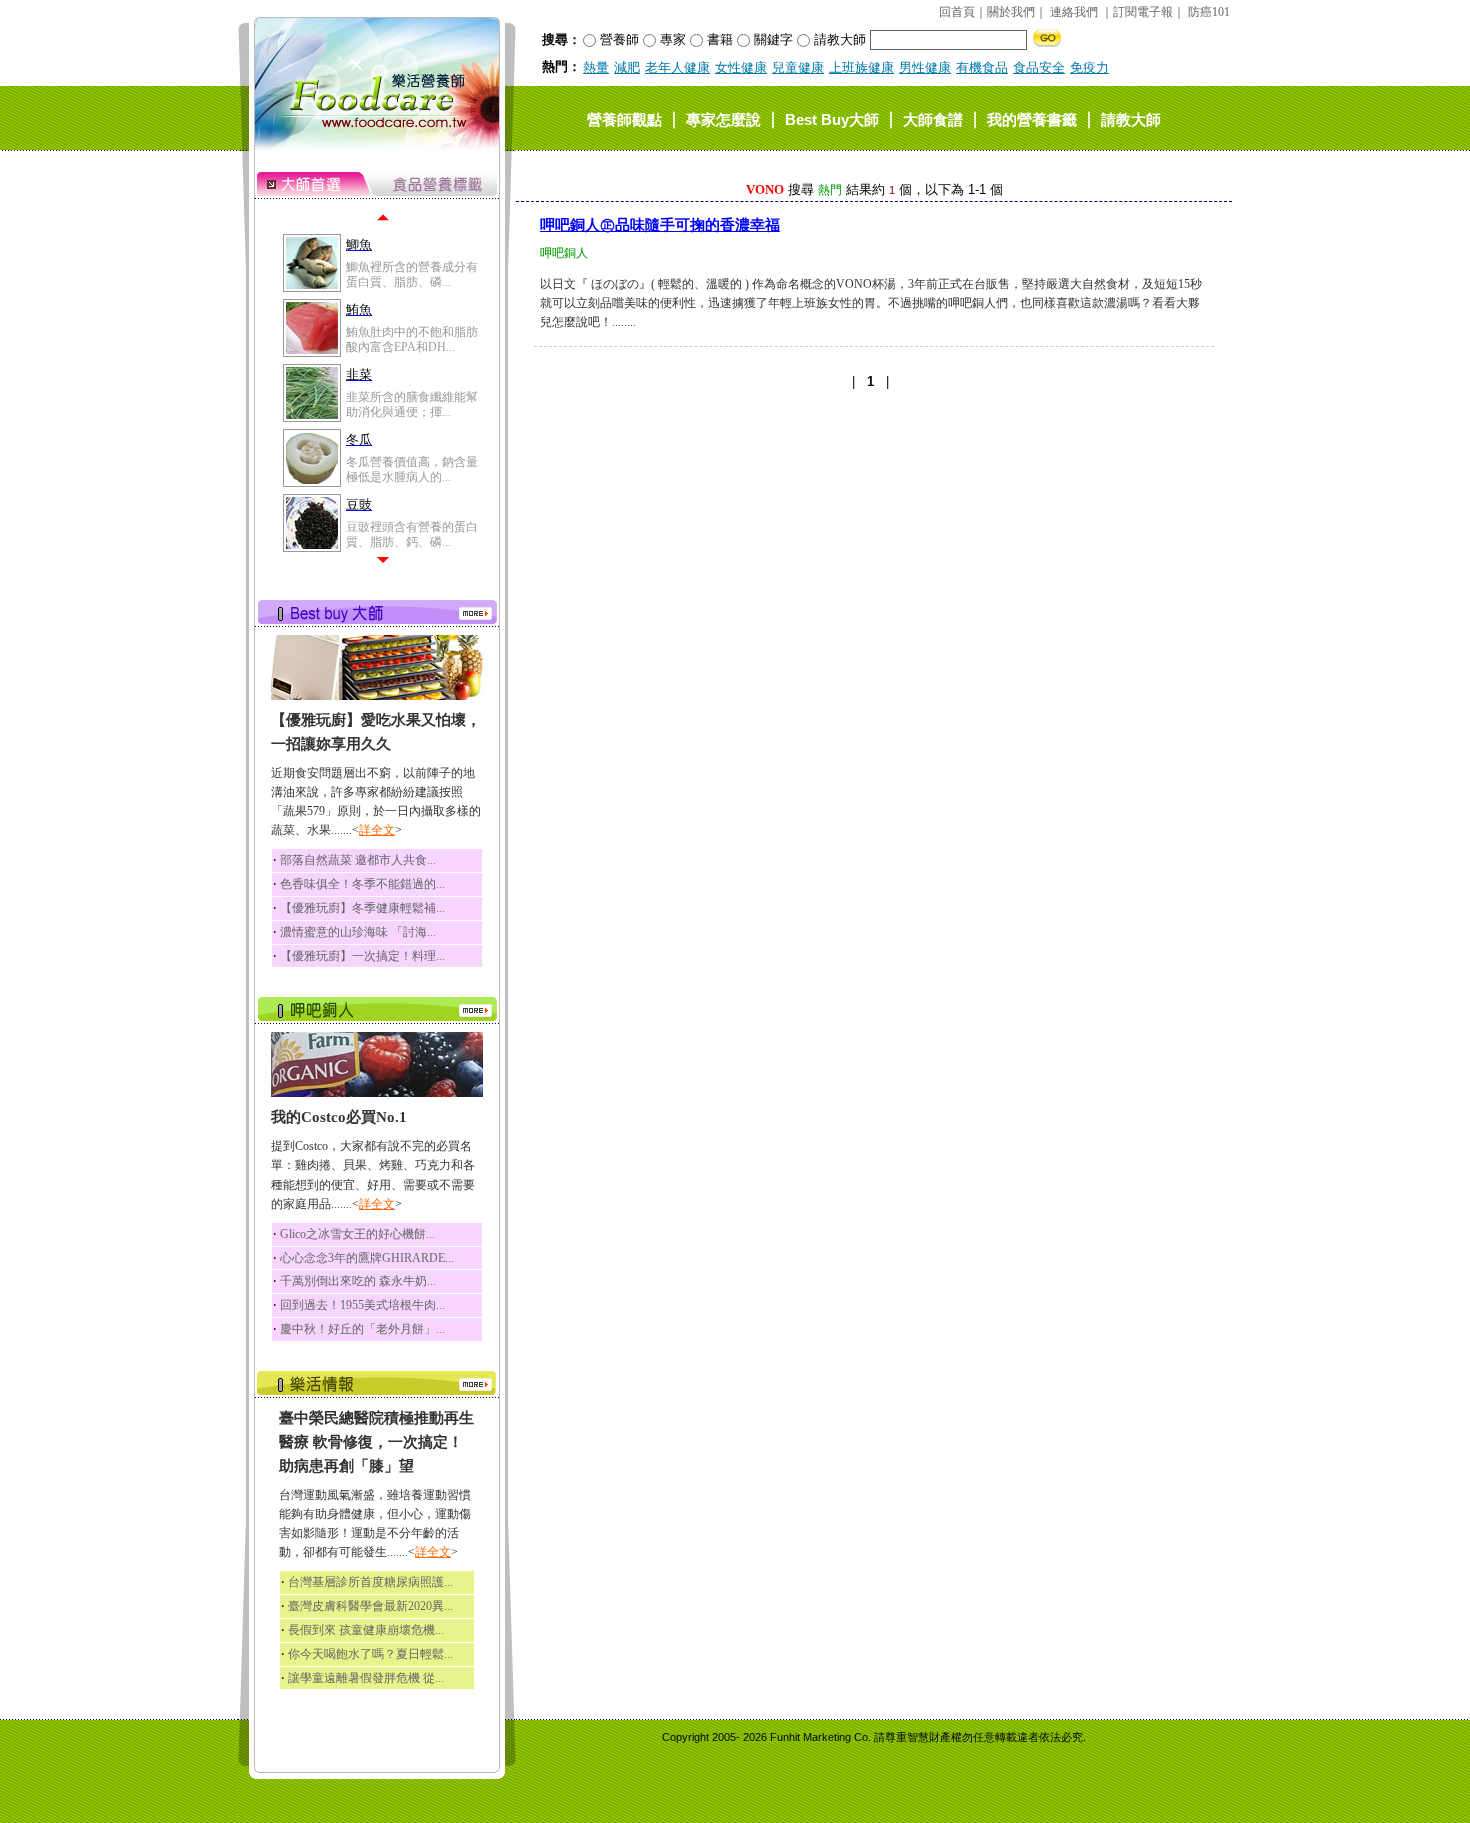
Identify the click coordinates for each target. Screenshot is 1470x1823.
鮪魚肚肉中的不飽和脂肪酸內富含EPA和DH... (412, 339)
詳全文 (377, 830)
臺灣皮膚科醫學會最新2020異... (370, 1606)
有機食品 (982, 67)
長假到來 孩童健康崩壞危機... (366, 1630)
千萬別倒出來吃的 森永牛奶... (358, 1281)
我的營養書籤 (1032, 118)
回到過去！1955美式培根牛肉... (362, 1305)
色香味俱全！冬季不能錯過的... (362, 884)
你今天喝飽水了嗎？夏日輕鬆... (370, 1654)
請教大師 (1131, 118)
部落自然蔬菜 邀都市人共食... (358, 860)
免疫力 (1089, 67)
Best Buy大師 (832, 118)
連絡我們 (1074, 12)
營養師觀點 (624, 118)
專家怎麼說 (723, 118)
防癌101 (1209, 12)
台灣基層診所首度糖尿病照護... (370, 1582)
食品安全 (1039, 67)
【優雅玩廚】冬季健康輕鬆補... (362, 908)
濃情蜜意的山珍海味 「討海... (358, 932)
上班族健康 (861, 67)
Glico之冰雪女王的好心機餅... (357, 1234)
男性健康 (925, 67)
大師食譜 (933, 118)
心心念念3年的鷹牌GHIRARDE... (367, 1258)
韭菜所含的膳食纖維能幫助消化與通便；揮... (412, 404)
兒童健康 (798, 67)
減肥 (627, 67)
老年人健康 (677, 67)
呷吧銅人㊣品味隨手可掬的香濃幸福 (660, 225)
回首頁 (957, 12)
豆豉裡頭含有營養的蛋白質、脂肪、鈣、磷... (412, 534)
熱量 (596, 67)
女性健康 (741, 67)
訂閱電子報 (1143, 12)
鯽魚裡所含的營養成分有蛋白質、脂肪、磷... (412, 274)
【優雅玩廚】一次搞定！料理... (362, 956)
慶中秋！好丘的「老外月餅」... (362, 1329)
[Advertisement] (874, 554)
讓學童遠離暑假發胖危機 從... (366, 1678)
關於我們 (1011, 12)
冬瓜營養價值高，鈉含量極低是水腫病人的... (412, 469)
